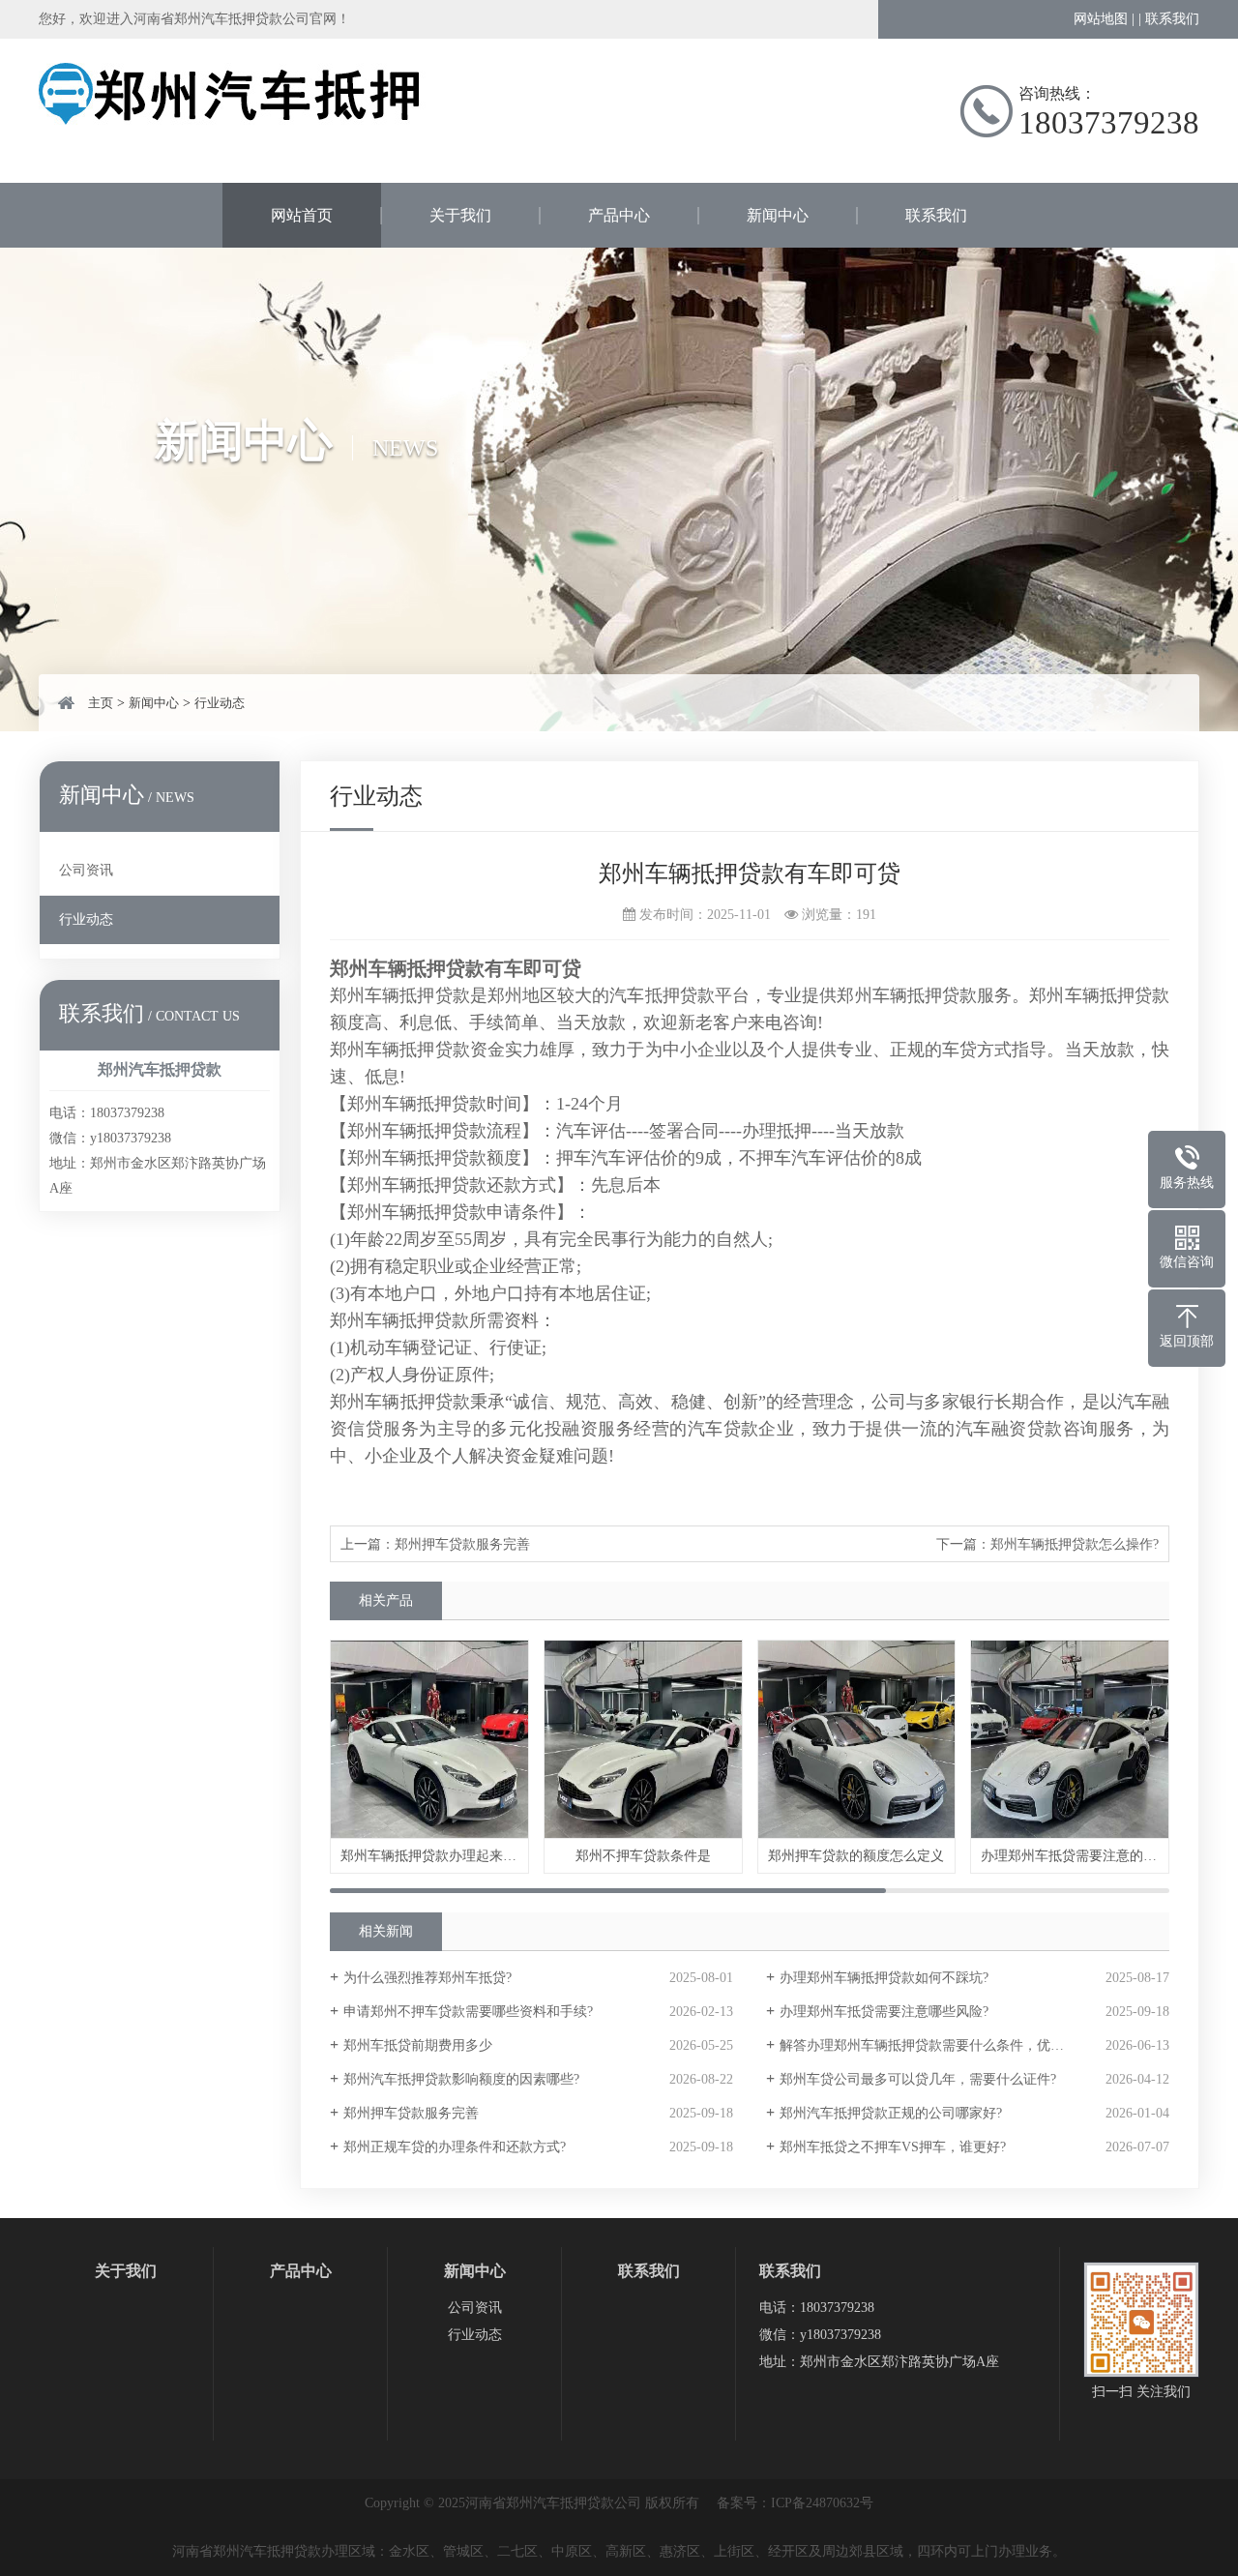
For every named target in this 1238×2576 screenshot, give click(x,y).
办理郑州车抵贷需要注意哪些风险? (884, 2012)
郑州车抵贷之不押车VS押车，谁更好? (893, 2147)
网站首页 (302, 215)
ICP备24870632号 (822, 2503)
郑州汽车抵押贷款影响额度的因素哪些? (461, 2079)
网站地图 (1101, 19)
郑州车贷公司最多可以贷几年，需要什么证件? (918, 2079)
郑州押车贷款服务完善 (462, 1544)
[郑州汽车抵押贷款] (232, 120)
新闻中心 (778, 215)
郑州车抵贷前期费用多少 (418, 2045)
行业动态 (220, 703)
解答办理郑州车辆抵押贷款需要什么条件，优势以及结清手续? (965, 2045)
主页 (101, 703)
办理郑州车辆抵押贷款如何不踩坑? (884, 1978)
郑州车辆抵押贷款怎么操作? (1075, 1544)
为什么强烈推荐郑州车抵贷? (427, 1978)
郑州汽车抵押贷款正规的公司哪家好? (891, 2113)
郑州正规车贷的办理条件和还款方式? (455, 2147)
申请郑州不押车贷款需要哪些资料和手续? (468, 2012)
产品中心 (619, 215)
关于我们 (460, 215)
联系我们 (1172, 19)
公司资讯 (86, 870)
